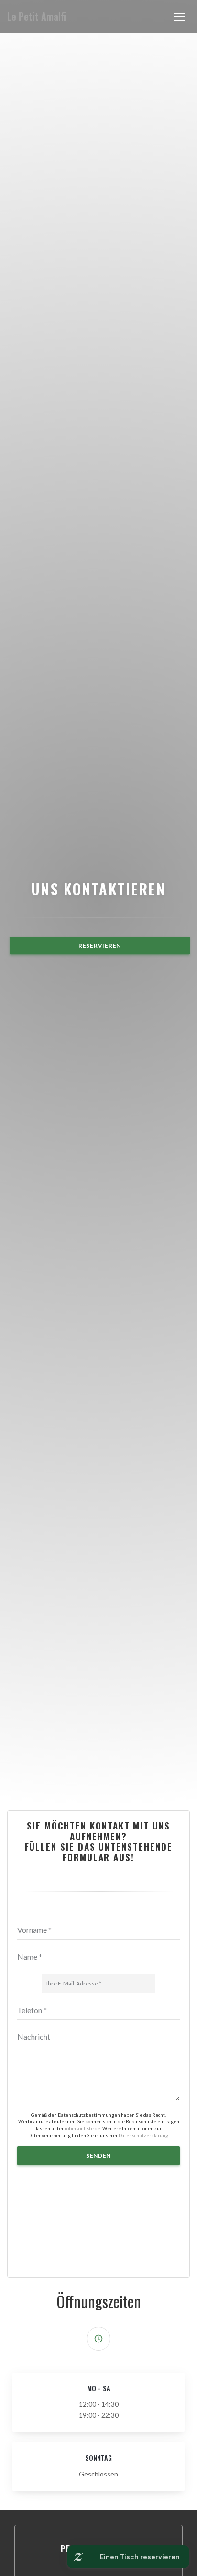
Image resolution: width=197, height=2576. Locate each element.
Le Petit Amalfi (37, 17)
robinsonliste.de (82, 2128)
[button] (179, 17)
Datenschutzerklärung (143, 2135)
